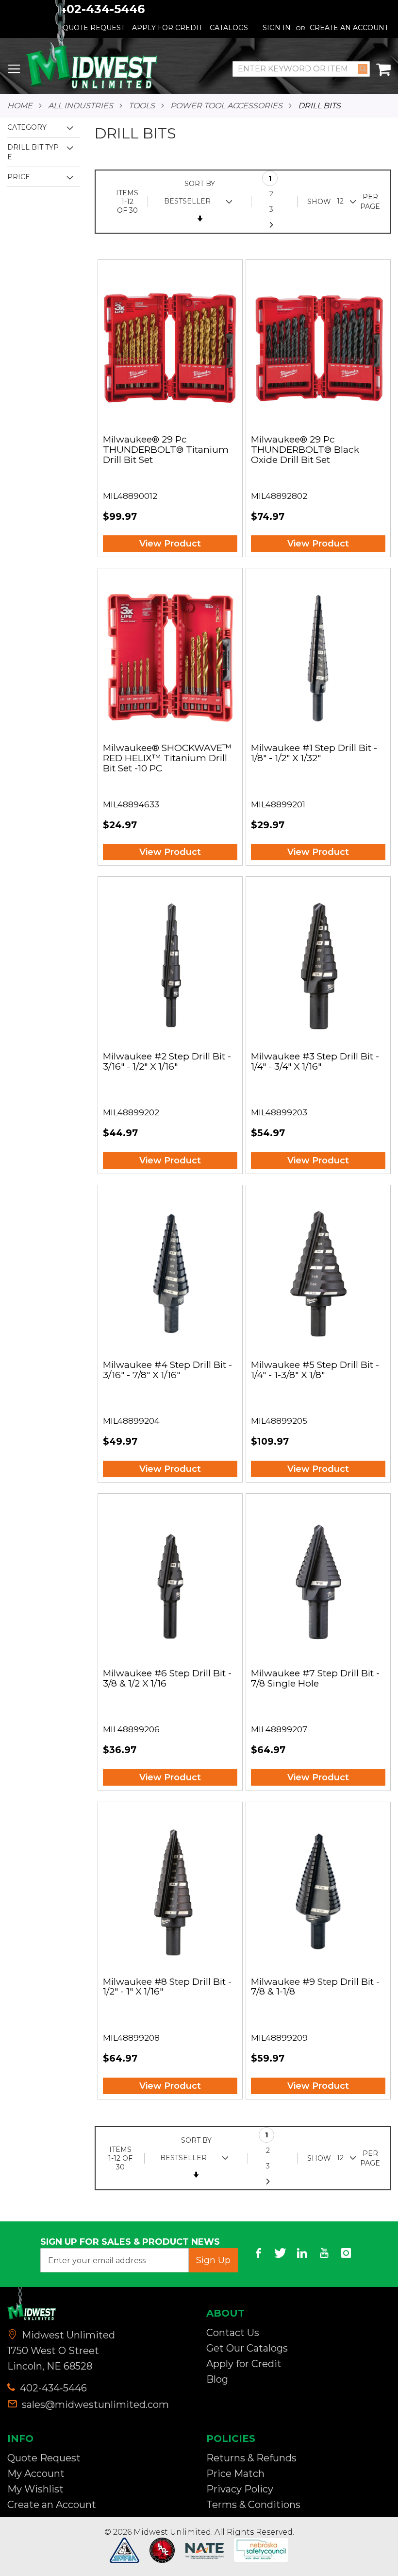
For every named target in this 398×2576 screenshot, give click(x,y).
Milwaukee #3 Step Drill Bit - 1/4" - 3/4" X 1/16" (315, 1062)
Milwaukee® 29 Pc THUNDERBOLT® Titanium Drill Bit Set (166, 450)
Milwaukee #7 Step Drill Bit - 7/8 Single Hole (315, 1679)
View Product (170, 544)
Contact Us (233, 2333)
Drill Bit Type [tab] (33, 152)
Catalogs (229, 28)
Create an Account (349, 28)
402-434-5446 (52, 2388)
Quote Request (44, 2458)
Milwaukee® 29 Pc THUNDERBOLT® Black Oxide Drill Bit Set (305, 450)
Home (20, 106)
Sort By (200, 184)
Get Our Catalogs (247, 2348)
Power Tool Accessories (226, 106)
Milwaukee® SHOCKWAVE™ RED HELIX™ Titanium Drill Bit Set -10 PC (167, 759)
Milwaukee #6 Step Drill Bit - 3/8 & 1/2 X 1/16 (167, 1679)
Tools (142, 106)
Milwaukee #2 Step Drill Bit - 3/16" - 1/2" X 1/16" (167, 1062)
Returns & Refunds (251, 2458)
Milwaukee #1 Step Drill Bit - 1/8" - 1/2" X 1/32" (314, 753)
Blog (217, 2379)
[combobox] (301, 69)
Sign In (277, 28)
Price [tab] (19, 177)
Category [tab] (27, 127)
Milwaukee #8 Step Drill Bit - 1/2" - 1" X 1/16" (167, 1987)
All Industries (81, 106)
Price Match (235, 2474)
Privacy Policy (240, 2489)
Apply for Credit (244, 2364)
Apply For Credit (167, 28)
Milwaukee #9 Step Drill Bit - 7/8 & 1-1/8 (315, 1987)
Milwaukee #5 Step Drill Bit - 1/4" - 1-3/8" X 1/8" (315, 1370)
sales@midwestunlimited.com (95, 2405)
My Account (36, 2474)
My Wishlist (35, 2489)
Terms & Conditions (253, 2505)
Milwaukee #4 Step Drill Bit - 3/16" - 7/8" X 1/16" (167, 1370)
